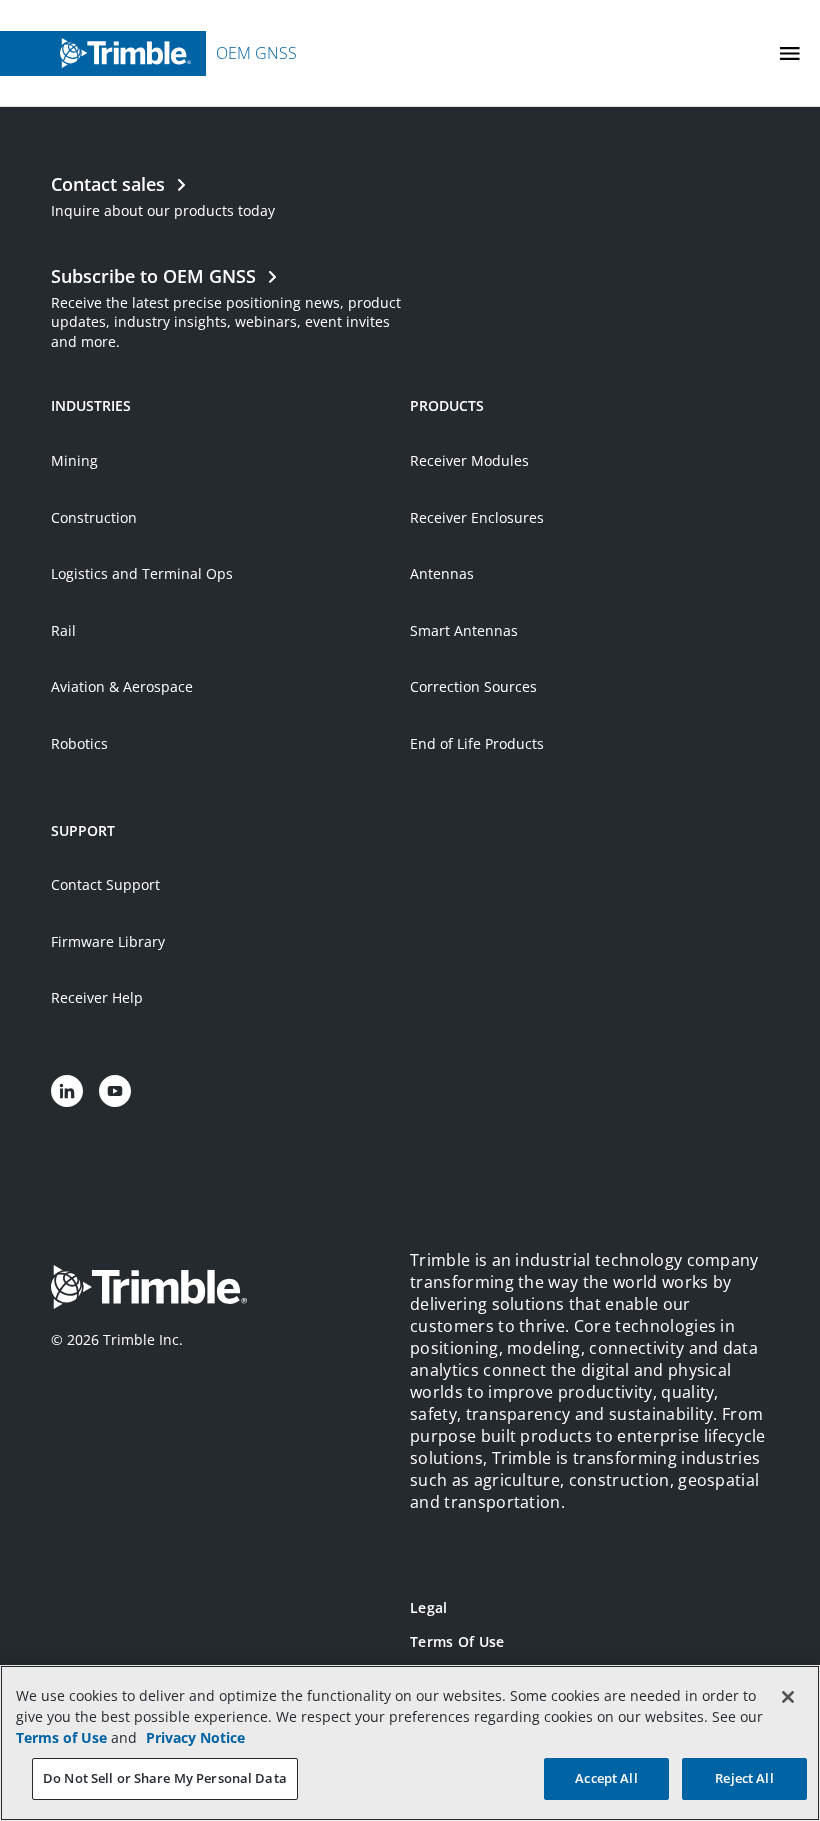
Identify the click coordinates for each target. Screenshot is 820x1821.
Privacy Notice (195, 1737)
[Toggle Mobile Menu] (790, 53)
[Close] (788, 1697)
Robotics (79, 743)
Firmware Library (108, 941)
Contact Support (105, 884)
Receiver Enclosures (477, 517)
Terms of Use (457, 1641)
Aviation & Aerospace (122, 686)
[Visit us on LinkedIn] (67, 1091)
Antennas (442, 573)
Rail (63, 630)
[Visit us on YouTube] (115, 1091)
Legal (428, 1607)
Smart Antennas (464, 630)
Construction (94, 517)
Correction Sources (473, 686)
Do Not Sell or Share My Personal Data (165, 1778)
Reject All (744, 1778)
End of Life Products (477, 743)
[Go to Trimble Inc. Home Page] (149, 1289)
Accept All (606, 1778)
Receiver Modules (469, 460)
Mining (74, 460)
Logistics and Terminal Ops (142, 573)
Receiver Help (97, 997)
